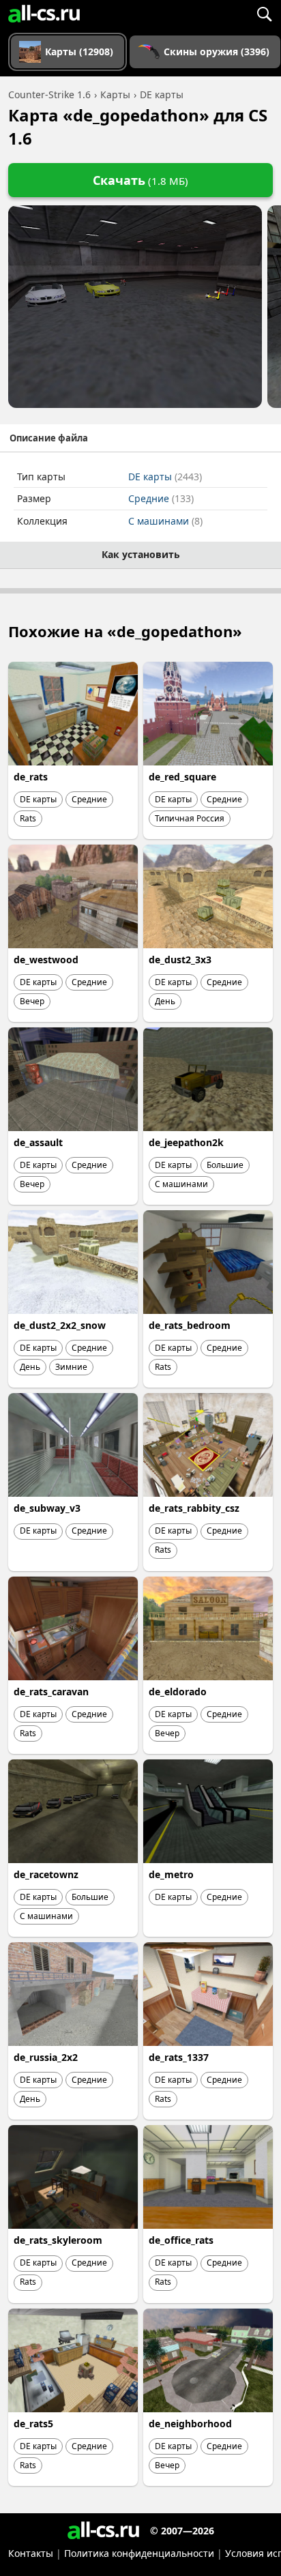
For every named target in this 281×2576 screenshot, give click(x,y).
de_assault (38, 1142)
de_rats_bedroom (190, 1325)
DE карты (165, 477)
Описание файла (49, 438)
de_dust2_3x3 (180, 960)
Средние (161, 498)
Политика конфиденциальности (139, 2553)
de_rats (31, 777)
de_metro (171, 1874)
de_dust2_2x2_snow (60, 1325)
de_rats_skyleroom (58, 2240)
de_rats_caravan (51, 1692)
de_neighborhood (190, 2424)
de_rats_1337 (179, 2057)
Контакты (31, 2553)
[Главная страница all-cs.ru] (44, 14)
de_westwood (46, 960)
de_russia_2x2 (46, 2057)
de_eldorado (178, 1692)
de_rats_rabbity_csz (194, 1508)
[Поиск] (264, 14)
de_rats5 (33, 2424)
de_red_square (182, 777)
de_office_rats (181, 2240)
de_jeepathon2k (186, 1142)
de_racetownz (46, 1874)
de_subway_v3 (47, 1508)
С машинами (165, 521)
